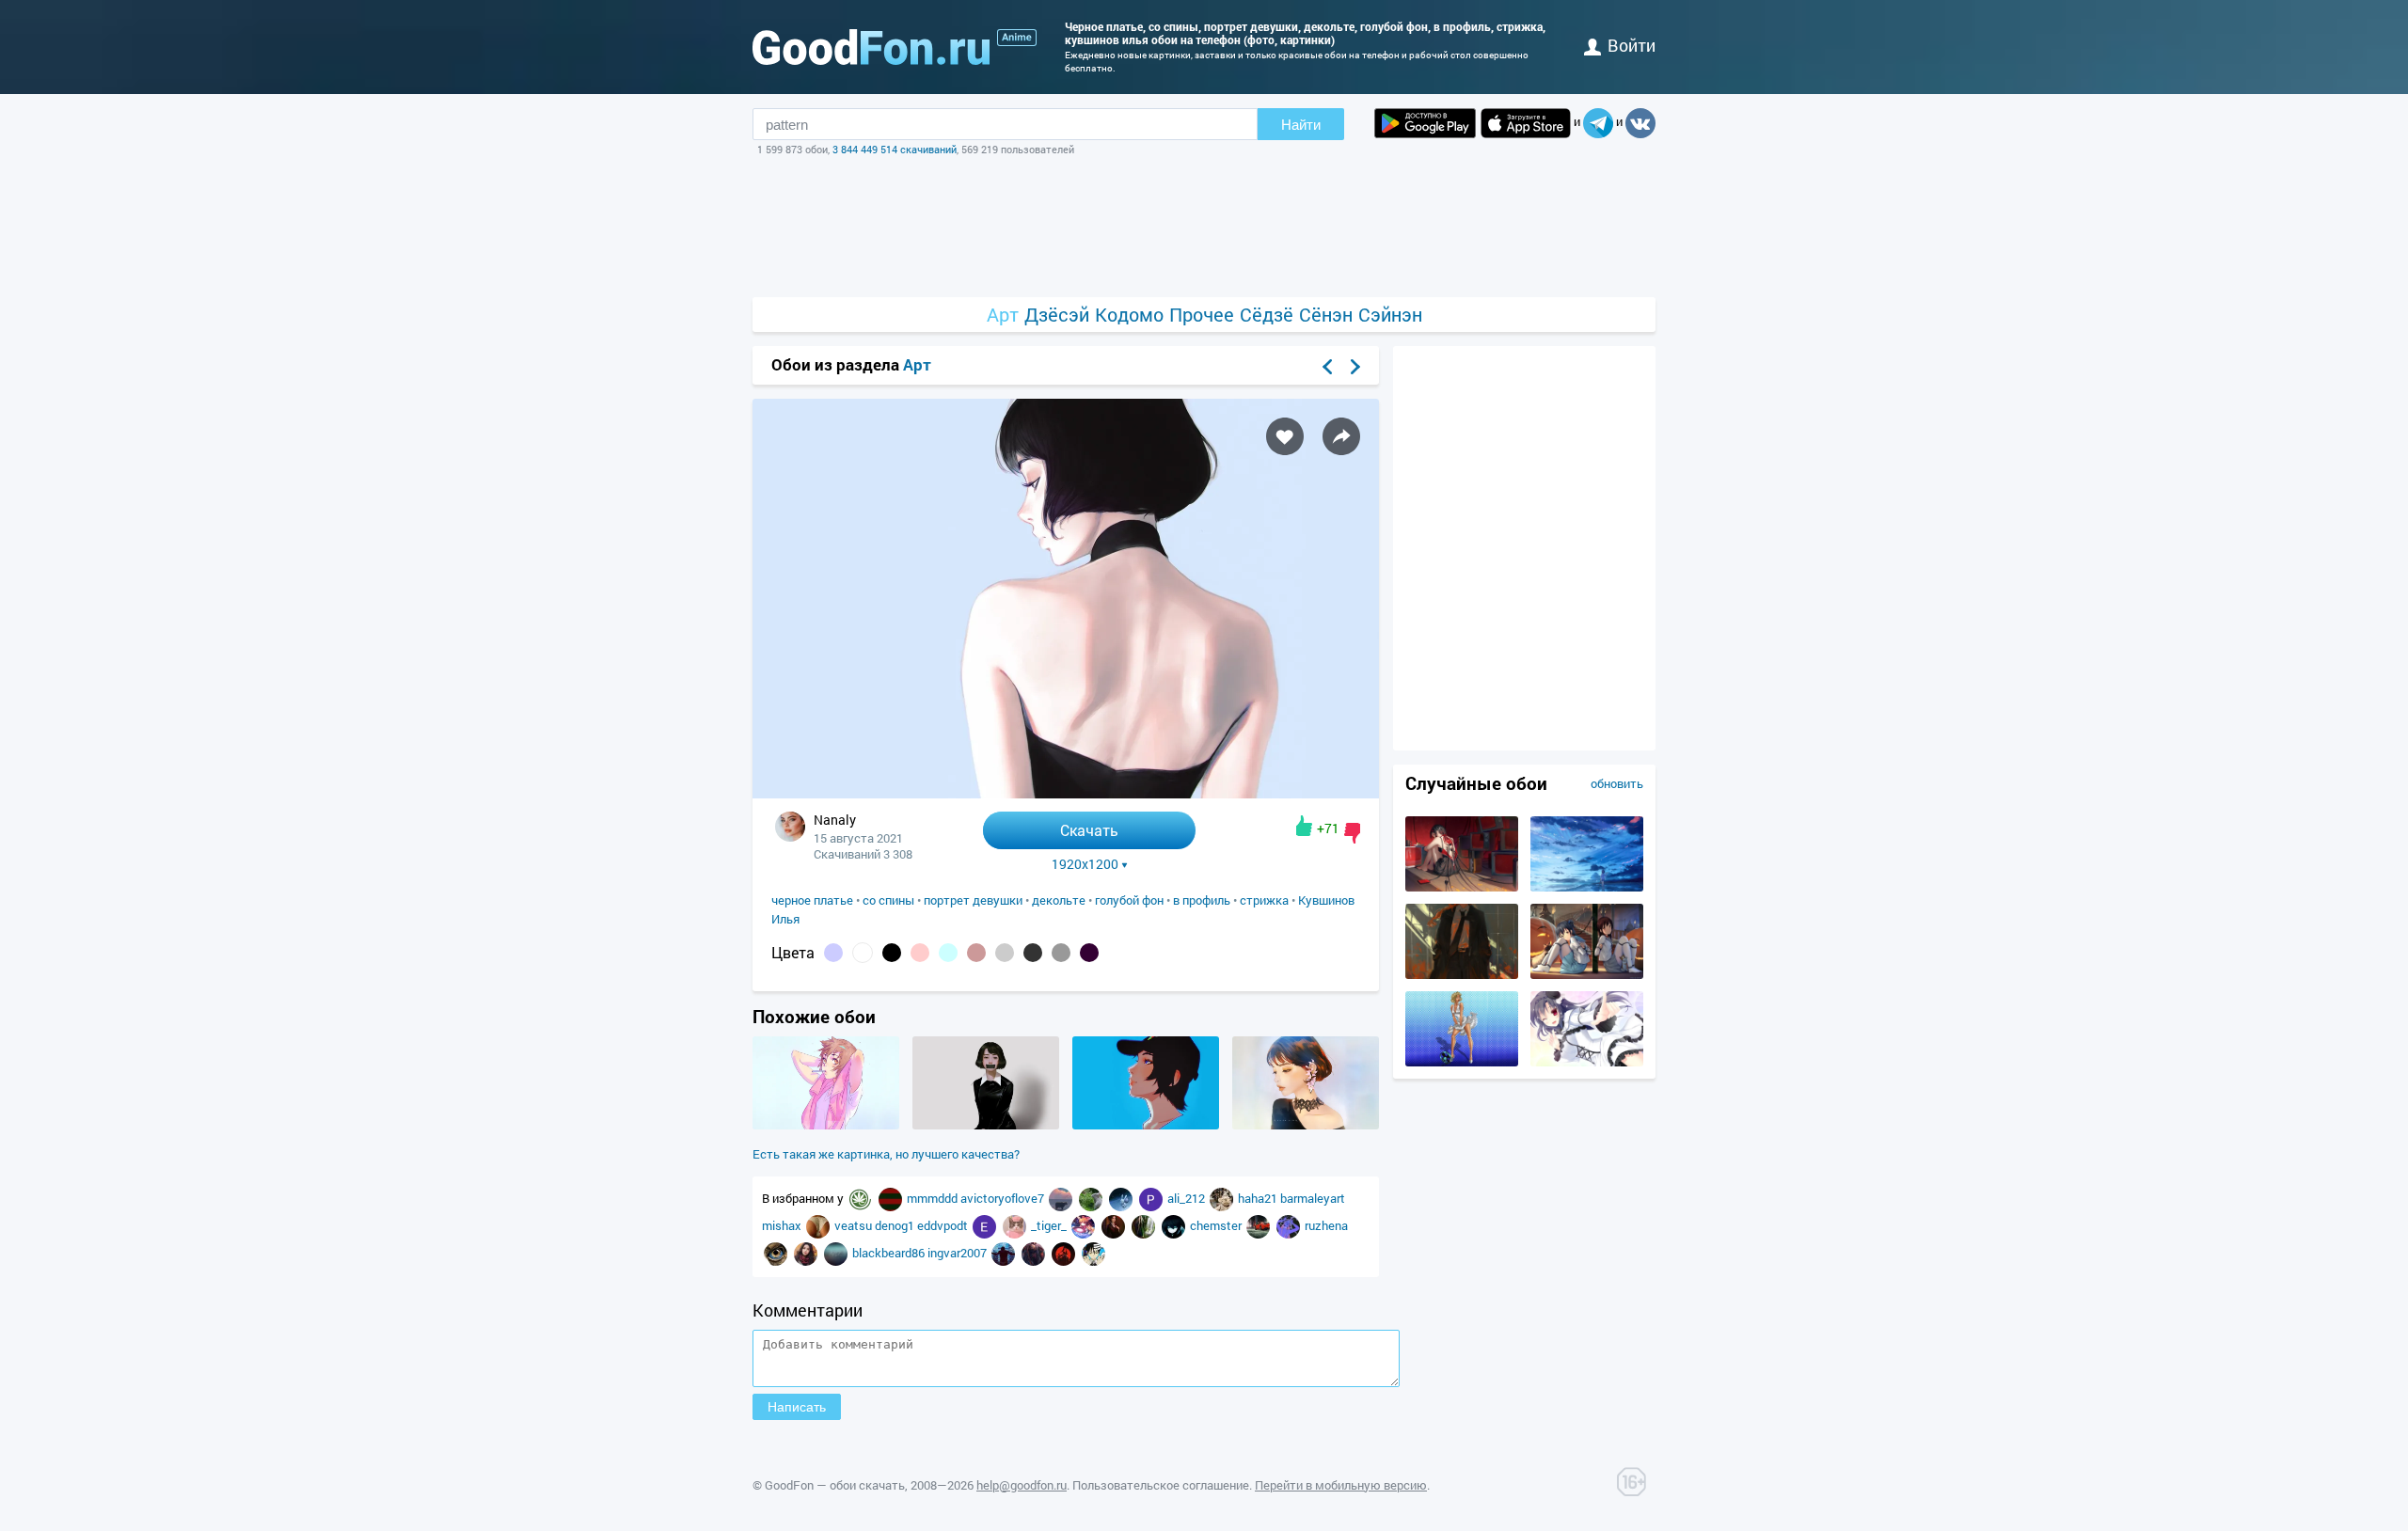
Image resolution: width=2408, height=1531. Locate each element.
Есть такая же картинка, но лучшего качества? (886, 1154)
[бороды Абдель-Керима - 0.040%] (1005, 953)
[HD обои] (1425, 123)
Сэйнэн (1390, 315)
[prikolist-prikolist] (1152, 1198)
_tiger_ (1050, 1225)
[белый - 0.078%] (863, 953)
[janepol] (1092, 1198)
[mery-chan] (1115, 1225)
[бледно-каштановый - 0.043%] (976, 953)
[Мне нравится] (1304, 826)
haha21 (1259, 1198)
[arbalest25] (1035, 1253)
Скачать (1089, 830)
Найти (1301, 125)
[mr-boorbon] (1223, 1198)
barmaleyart (1313, 1198)
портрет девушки (973, 900)
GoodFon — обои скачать (835, 1485)
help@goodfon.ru (1022, 1485)
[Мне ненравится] (1352, 833)
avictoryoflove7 (1004, 1198)
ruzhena (1326, 1225)
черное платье (812, 900)
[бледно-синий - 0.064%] (948, 953)
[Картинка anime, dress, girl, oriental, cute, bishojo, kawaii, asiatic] (1587, 1062)
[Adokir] (1016, 1225)
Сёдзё (1267, 315)
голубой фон (1129, 900)
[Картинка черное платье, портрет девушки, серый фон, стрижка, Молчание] (986, 1125)
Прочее (1202, 315)
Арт (1003, 315)
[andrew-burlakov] (1062, 1198)
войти (1632, 45)
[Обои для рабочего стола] (871, 47)
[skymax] (1065, 1253)
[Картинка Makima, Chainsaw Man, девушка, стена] (1462, 974)
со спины (888, 900)
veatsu (855, 1225)
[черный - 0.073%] (892, 953)
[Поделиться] (1341, 436)
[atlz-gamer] (837, 1253)
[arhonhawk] (777, 1253)
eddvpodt (944, 1225)
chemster (1217, 1225)
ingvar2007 (958, 1253)
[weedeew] (862, 1198)
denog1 (896, 1225)
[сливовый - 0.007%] (1089, 953)
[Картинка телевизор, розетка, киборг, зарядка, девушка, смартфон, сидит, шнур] (1462, 887)
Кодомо (1129, 315)
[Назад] (1327, 367)
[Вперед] (1355, 367)
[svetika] (1122, 1198)
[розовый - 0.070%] (920, 953)
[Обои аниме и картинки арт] (1017, 38)
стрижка (1264, 900)
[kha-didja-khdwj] (807, 1253)
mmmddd (934, 1198)
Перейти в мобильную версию (1341, 1485)
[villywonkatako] (1290, 1225)
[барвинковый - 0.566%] (833, 953)
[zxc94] (819, 1225)
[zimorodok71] (892, 1198)
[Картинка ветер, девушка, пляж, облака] (1587, 887)
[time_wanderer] (1145, 1225)
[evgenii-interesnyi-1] (986, 1225)
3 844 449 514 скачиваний (895, 149)
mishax (783, 1225)
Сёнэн (1326, 315)
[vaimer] (1085, 1225)
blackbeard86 (890, 1253)
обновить (1617, 783)
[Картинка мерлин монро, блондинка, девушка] (1462, 1062)
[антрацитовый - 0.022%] (1033, 953)
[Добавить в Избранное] (1285, 436)
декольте (1059, 900)
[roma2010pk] (1259, 1225)
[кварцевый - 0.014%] (1061, 953)
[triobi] (1093, 1253)
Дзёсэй (1057, 315)
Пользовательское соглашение (1161, 1485)
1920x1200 (1085, 864)
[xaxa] (1175, 1225)
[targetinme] (1005, 1253)
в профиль (1202, 900)
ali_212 (1188, 1198)
